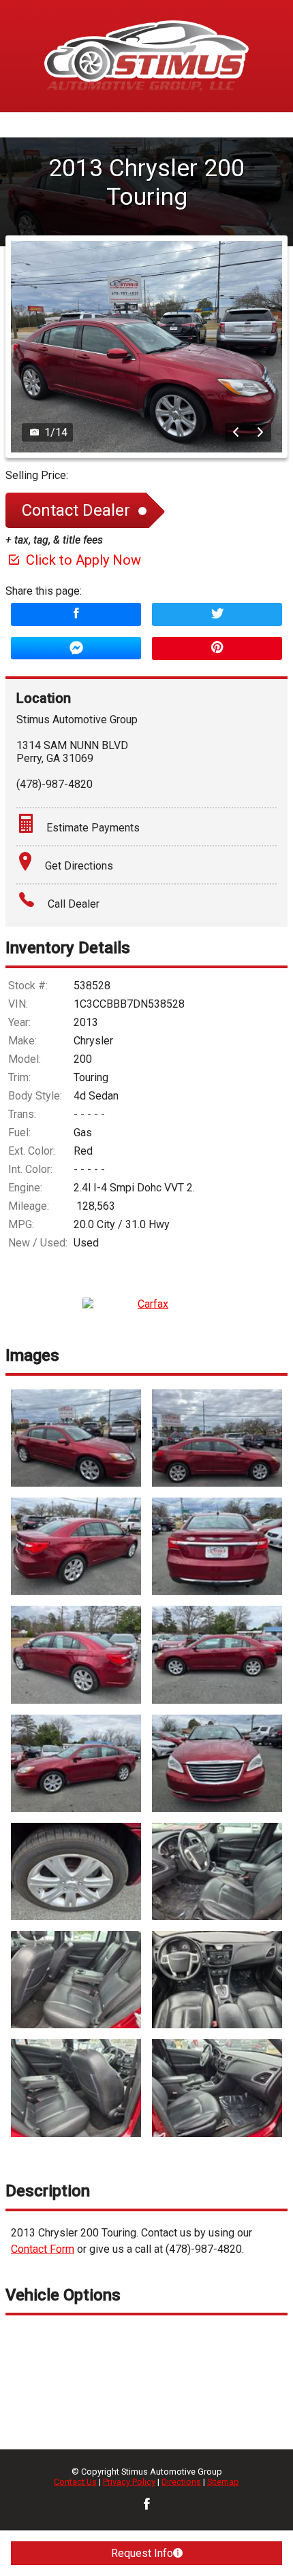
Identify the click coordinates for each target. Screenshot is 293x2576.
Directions (181, 2482)
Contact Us (75, 2482)
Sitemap (223, 2482)
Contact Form (43, 2249)
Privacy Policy (129, 2482)
